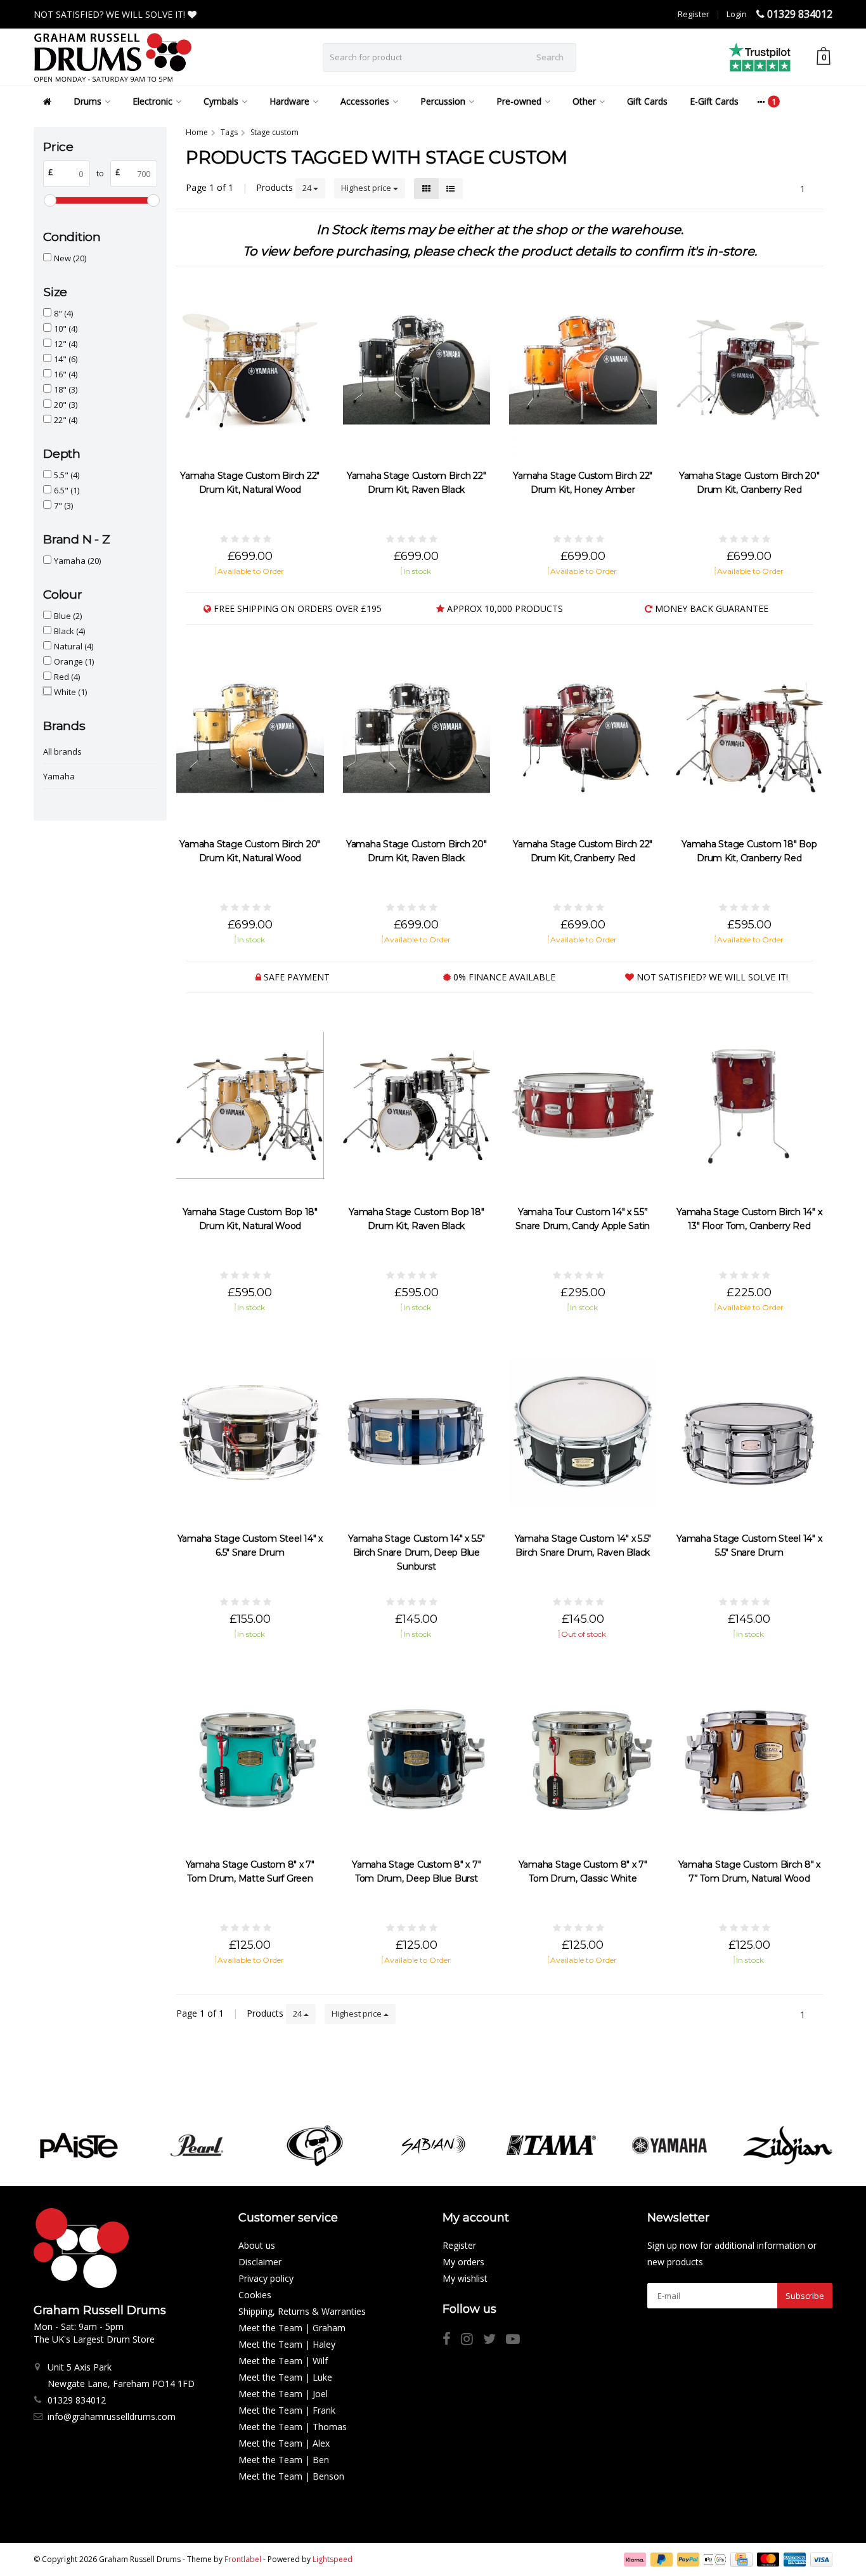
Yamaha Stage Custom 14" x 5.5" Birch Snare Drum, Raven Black (583, 1545)
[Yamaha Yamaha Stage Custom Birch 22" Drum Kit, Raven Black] (417, 369)
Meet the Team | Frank (287, 2410)
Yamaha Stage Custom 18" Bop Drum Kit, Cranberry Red (749, 851)
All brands (62, 751)
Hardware (289, 101)
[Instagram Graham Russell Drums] (472, 2340)
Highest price (367, 188)
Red (67, 677)
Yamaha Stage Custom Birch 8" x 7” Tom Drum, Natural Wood (750, 1871)
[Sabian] (433, 2145)
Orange (74, 661)
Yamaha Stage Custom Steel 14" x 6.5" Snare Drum (250, 1545)
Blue (68, 616)
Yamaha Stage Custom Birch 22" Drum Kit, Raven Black (417, 483)
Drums (87, 101)
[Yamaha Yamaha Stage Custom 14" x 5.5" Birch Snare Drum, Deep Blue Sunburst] (417, 1432)
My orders (463, 2262)
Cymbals (221, 101)
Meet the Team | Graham (292, 2328)
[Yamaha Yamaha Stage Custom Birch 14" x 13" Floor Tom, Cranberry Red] (750, 1106)
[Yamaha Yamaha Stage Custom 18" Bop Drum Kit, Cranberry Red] (750, 737)
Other (584, 101)
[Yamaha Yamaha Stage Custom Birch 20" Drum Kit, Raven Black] (417, 737)
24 (308, 188)
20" (66, 405)
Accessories (365, 101)
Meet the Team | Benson (291, 2476)
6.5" (67, 490)
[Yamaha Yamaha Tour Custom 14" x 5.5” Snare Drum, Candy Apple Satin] (583, 1106)
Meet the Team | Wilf (283, 2361)
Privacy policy (266, 2278)
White (70, 692)
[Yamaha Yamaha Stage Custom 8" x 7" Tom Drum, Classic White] (583, 1758)
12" (66, 344)
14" (66, 359)
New (70, 258)
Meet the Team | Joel (283, 2394)
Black (69, 631)
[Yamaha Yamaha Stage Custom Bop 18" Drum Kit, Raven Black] (417, 1106)
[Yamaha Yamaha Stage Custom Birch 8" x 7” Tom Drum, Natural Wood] (750, 1758)
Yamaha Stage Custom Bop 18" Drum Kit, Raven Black (416, 1219)
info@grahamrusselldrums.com (112, 2417)
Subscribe (805, 2296)
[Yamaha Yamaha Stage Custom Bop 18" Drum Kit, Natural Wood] (250, 1106)
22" (66, 420)
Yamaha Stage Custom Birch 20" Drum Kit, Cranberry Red (749, 483)
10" (66, 329)
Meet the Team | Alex (284, 2443)
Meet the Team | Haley (287, 2344)
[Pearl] (197, 2145)
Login (737, 14)
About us (257, 2245)
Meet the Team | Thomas (293, 2427)
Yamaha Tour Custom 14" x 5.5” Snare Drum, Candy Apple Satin (583, 1219)
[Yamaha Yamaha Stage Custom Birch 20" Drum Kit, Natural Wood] (250, 737)
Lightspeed (333, 2559)
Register (694, 14)
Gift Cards (647, 101)
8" (63, 313)
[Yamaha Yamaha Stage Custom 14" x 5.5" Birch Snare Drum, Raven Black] (583, 1432)
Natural (74, 646)
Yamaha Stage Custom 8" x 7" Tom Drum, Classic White (583, 1871)
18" (66, 389)
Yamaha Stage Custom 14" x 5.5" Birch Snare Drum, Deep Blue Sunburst (417, 1552)
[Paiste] (78, 2145)
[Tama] (551, 2145)
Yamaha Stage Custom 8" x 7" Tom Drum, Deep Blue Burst (416, 1871)
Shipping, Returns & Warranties (302, 2311)
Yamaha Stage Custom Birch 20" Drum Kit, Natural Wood (250, 851)
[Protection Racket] (315, 2145)
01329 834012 (800, 14)
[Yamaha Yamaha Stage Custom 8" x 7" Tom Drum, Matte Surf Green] (250, 1758)
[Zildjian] (788, 2145)
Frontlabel (243, 2559)
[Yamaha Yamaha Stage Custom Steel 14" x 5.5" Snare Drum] (750, 1432)
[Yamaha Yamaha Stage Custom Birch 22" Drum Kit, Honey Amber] (583, 369)
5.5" (67, 475)
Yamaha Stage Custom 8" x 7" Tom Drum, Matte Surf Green (250, 1871)
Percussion (443, 101)
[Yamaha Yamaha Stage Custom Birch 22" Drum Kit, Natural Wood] (250, 369)
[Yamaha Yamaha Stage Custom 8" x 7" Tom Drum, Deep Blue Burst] (417, 1758)
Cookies (255, 2295)
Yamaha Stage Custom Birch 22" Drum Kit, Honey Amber (583, 483)
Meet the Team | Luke (285, 2377)
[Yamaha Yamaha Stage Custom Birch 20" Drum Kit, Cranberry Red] (750, 369)
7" (63, 505)
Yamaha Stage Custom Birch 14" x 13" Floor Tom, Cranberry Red (749, 1219)
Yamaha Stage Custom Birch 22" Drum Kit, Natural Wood (250, 483)
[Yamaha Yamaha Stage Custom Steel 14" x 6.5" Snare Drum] (250, 1432)
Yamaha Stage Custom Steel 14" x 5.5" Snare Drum (749, 1545)
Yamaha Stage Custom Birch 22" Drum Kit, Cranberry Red (583, 851)
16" (66, 374)
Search (550, 57)
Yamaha (77, 561)
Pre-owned (519, 101)
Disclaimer (260, 2262)
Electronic (152, 101)
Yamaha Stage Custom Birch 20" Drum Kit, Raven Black (417, 851)
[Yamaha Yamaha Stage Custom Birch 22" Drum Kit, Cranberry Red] (583, 737)
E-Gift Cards (714, 101)
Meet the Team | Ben (284, 2460)
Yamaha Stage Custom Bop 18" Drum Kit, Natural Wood (250, 1219)
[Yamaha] (669, 2145)
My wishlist (465, 2278)
